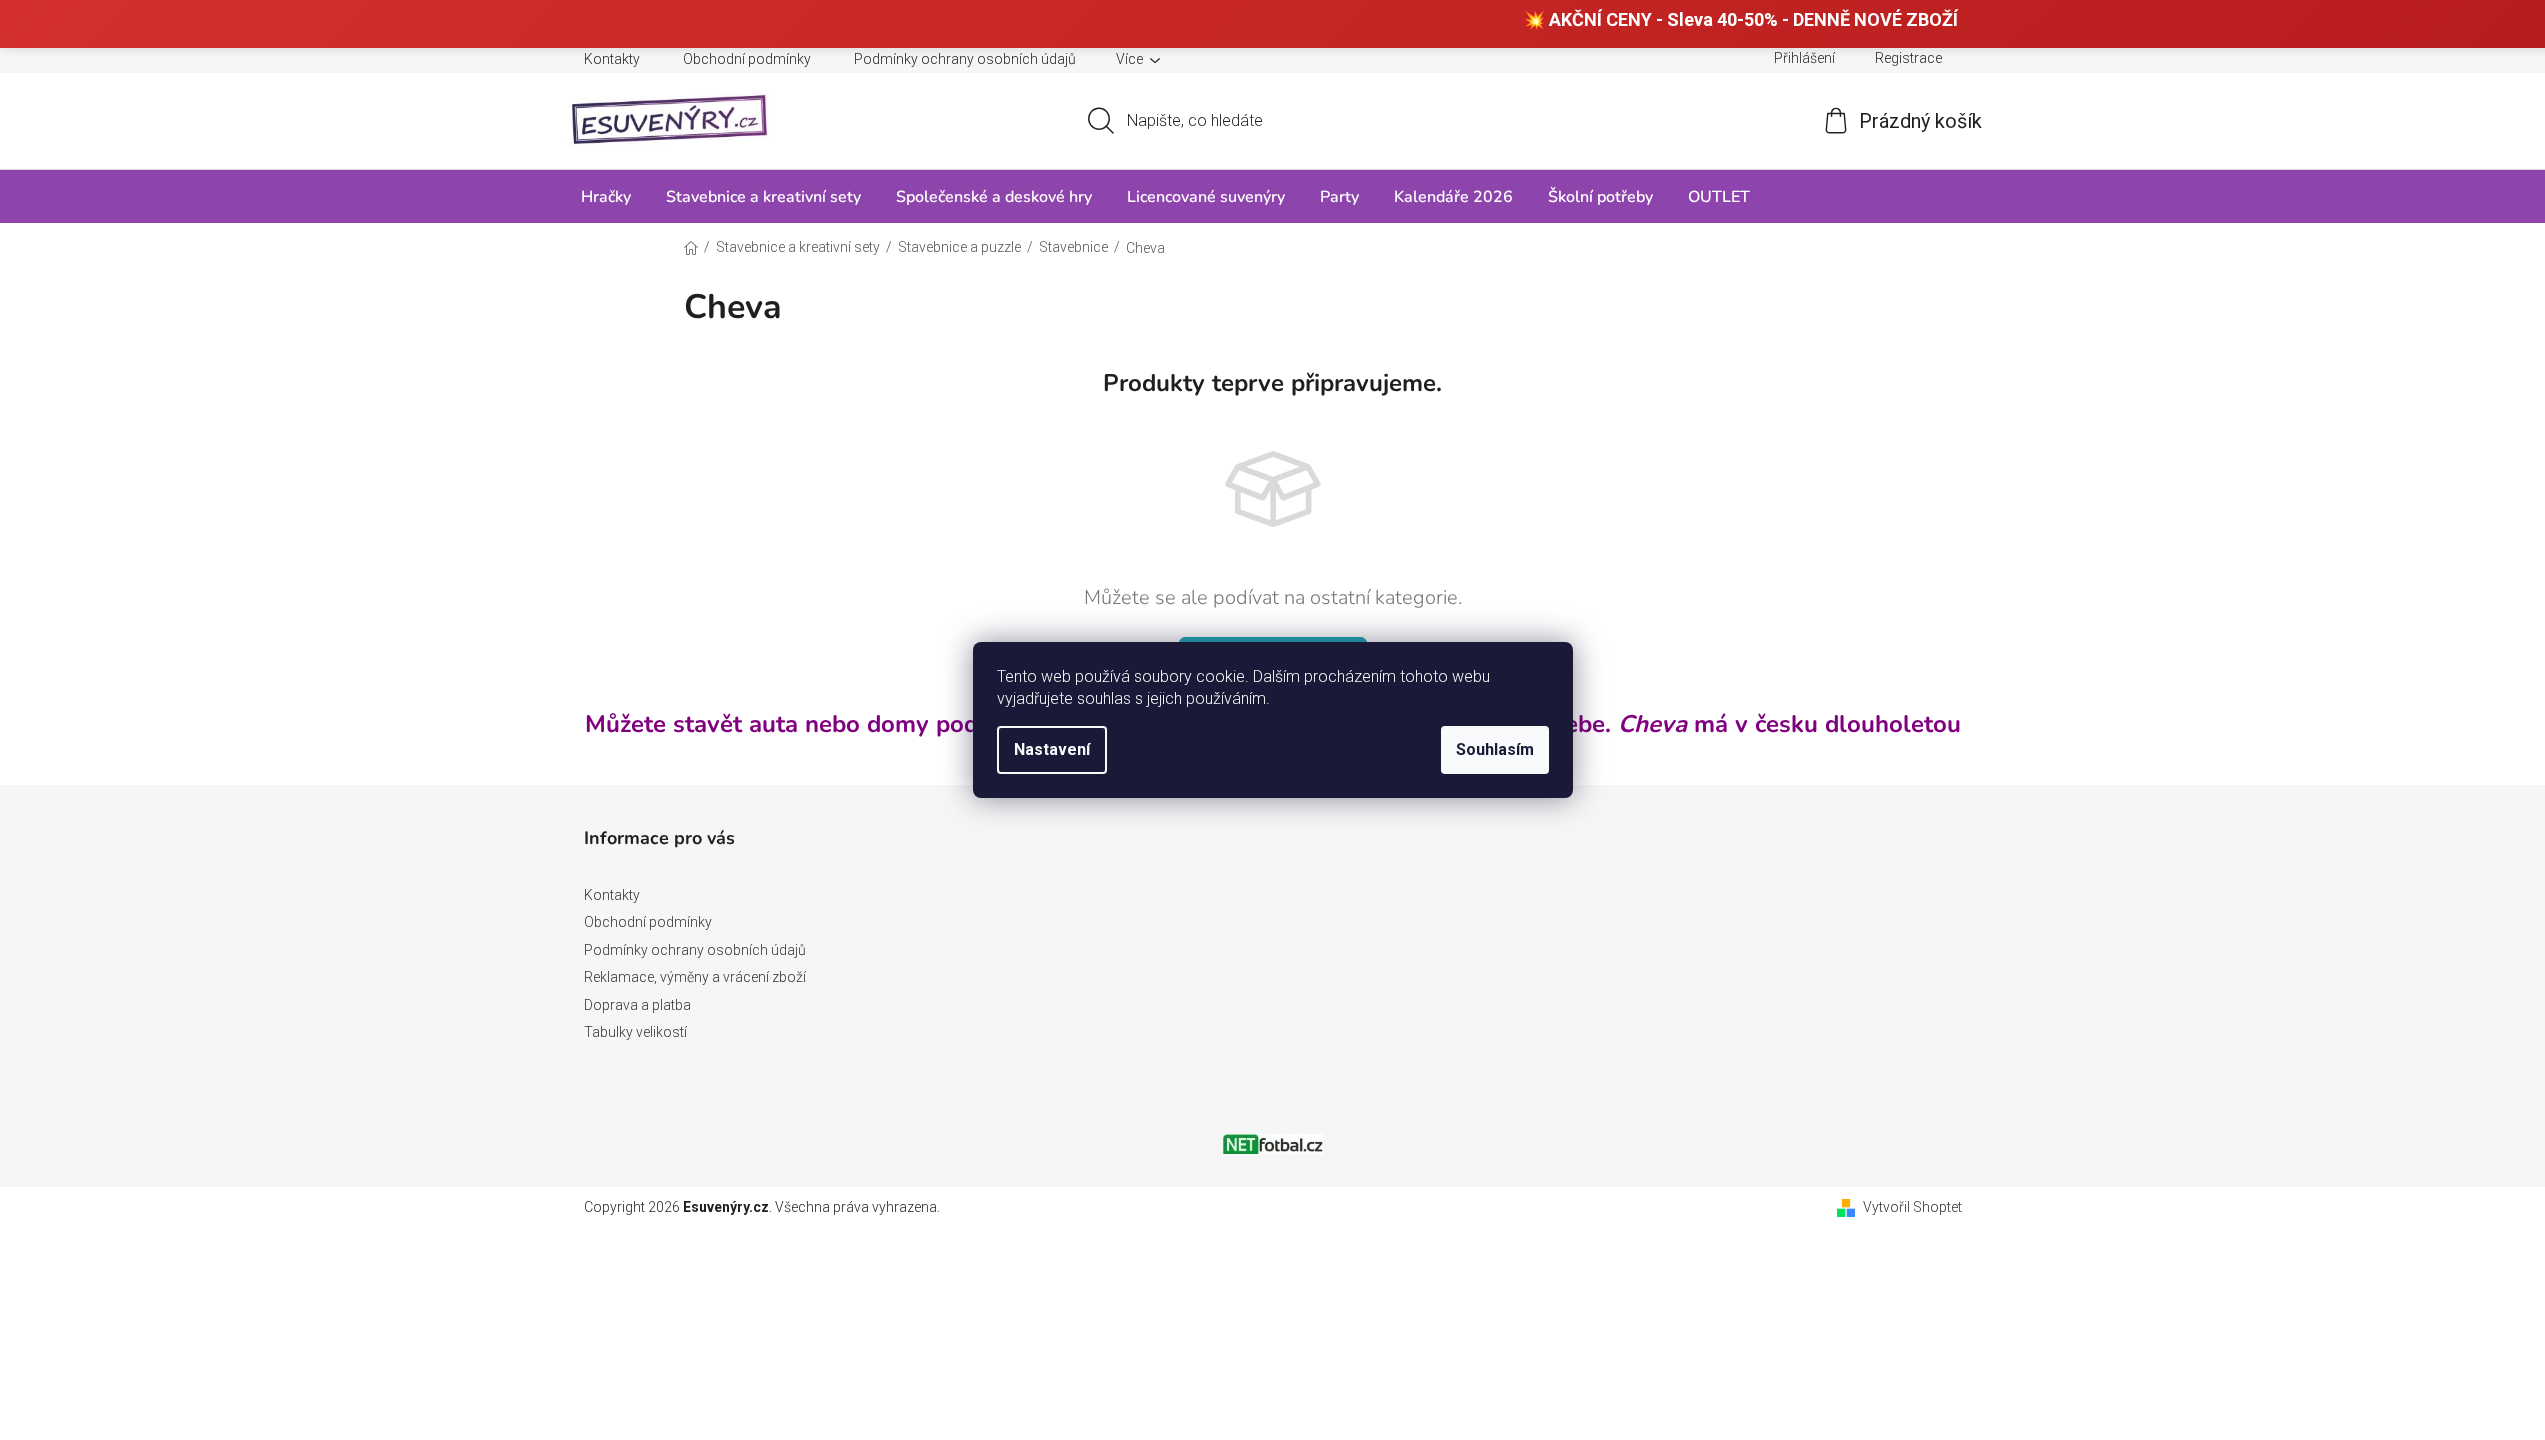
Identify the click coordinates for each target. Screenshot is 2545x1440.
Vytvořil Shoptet (1912, 1207)
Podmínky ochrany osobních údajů (965, 59)
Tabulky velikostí (635, 1032)
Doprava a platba (637, 1005)
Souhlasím (1495, 749)
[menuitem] (606, 196)
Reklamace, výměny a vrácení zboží (695, 977)
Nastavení (1052, 749)
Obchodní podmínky (747, 59)
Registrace (1908, 58)
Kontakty (612, 59)
